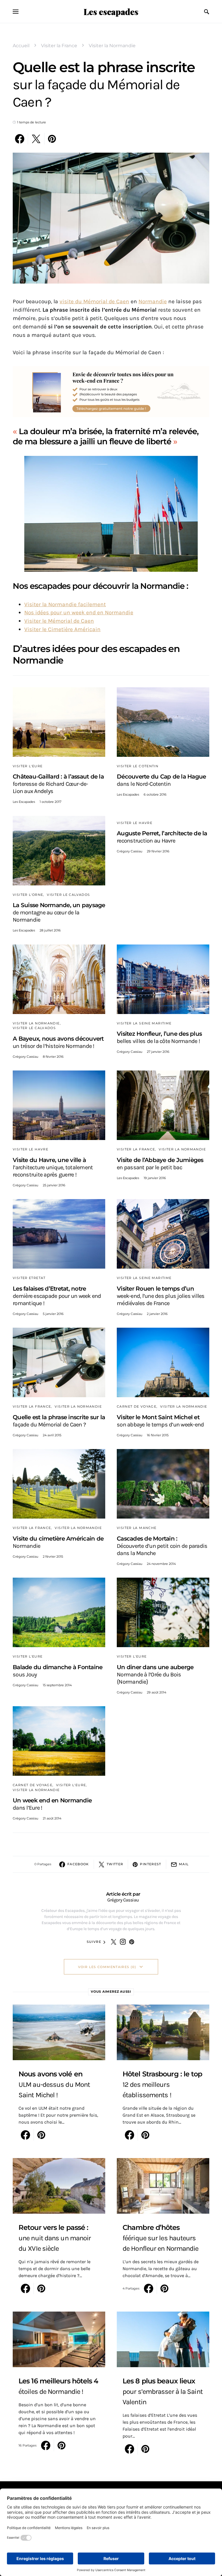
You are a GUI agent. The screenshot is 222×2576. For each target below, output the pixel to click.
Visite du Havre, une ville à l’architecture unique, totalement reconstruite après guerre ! (53, 1167)
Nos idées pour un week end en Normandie (79, 612)
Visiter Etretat (29, 1278)
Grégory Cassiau (129, 851)
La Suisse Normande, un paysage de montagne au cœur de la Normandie (59, 912)
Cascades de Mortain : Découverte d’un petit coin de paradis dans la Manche (162, 1546)
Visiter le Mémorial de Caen (59, 621)
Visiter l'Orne (28, 895)
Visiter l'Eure (28, 766)
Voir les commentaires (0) (107, 1967)
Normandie (153, 301)
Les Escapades (24, 802)
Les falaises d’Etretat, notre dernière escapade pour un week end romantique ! (57, 1296)
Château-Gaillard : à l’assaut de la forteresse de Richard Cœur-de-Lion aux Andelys (58, 784)
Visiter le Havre (135, 823)
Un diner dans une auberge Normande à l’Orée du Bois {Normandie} (155, 1674)
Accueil (21, 46)
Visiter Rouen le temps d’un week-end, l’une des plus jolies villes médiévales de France (161, 1296)
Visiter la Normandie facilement (65, 604)
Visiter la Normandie (112, 46)
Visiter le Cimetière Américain (62, 629)
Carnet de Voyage (137, 1406)
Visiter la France (59, 46)
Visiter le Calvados (68, 895)
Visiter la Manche (137, 1528)
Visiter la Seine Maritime (144, 1023)
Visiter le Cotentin (138, 766)
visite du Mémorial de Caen (94, 301)
